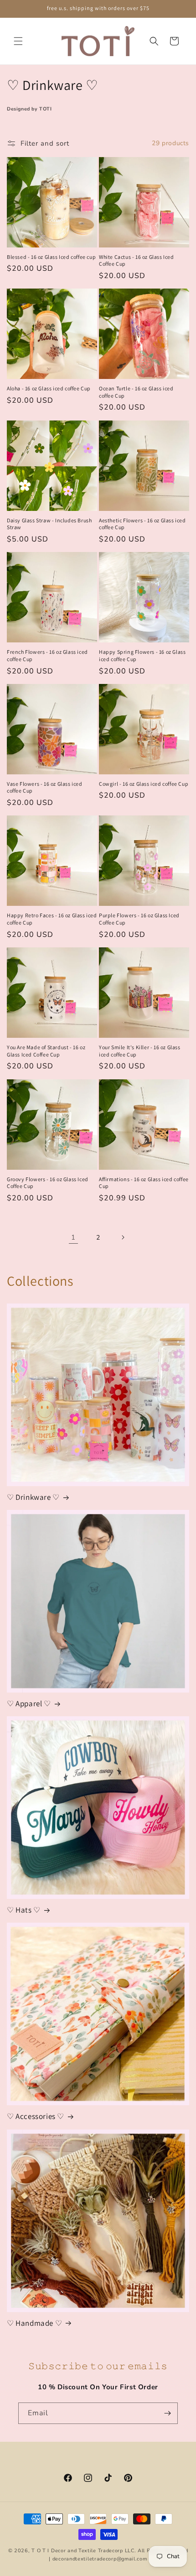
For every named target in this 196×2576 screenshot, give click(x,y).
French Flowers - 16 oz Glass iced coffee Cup (47, 655)
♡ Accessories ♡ (36, 2116)
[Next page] (123, 1237)
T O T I (40, 2551)
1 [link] (73, 1237)
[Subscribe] (167, 2413)
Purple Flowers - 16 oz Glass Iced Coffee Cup (139, 919)
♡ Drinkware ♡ (33, 1497)
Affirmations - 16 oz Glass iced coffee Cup (144, 1183)
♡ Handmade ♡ (34, 2323)
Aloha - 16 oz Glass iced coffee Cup (49, 388)
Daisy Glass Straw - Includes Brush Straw (49, 524)
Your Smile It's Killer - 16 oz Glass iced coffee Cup (140, 1051)
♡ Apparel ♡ (29, 1703)
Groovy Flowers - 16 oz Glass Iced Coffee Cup (48, 1183)
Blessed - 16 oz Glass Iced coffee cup (51, 257)
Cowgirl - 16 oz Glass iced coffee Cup (144, 784)
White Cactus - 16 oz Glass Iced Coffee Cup (137, 260)
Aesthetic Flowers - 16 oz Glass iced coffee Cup (142, 524)
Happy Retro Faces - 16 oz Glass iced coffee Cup (52, 919)
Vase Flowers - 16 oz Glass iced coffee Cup (45, 787)
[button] (18, 41)
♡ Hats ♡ (24, 1910)
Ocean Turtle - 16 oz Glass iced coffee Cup (136, 392)
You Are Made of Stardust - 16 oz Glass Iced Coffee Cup (46, 1051)
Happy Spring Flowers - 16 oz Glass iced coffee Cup (142, 655)
